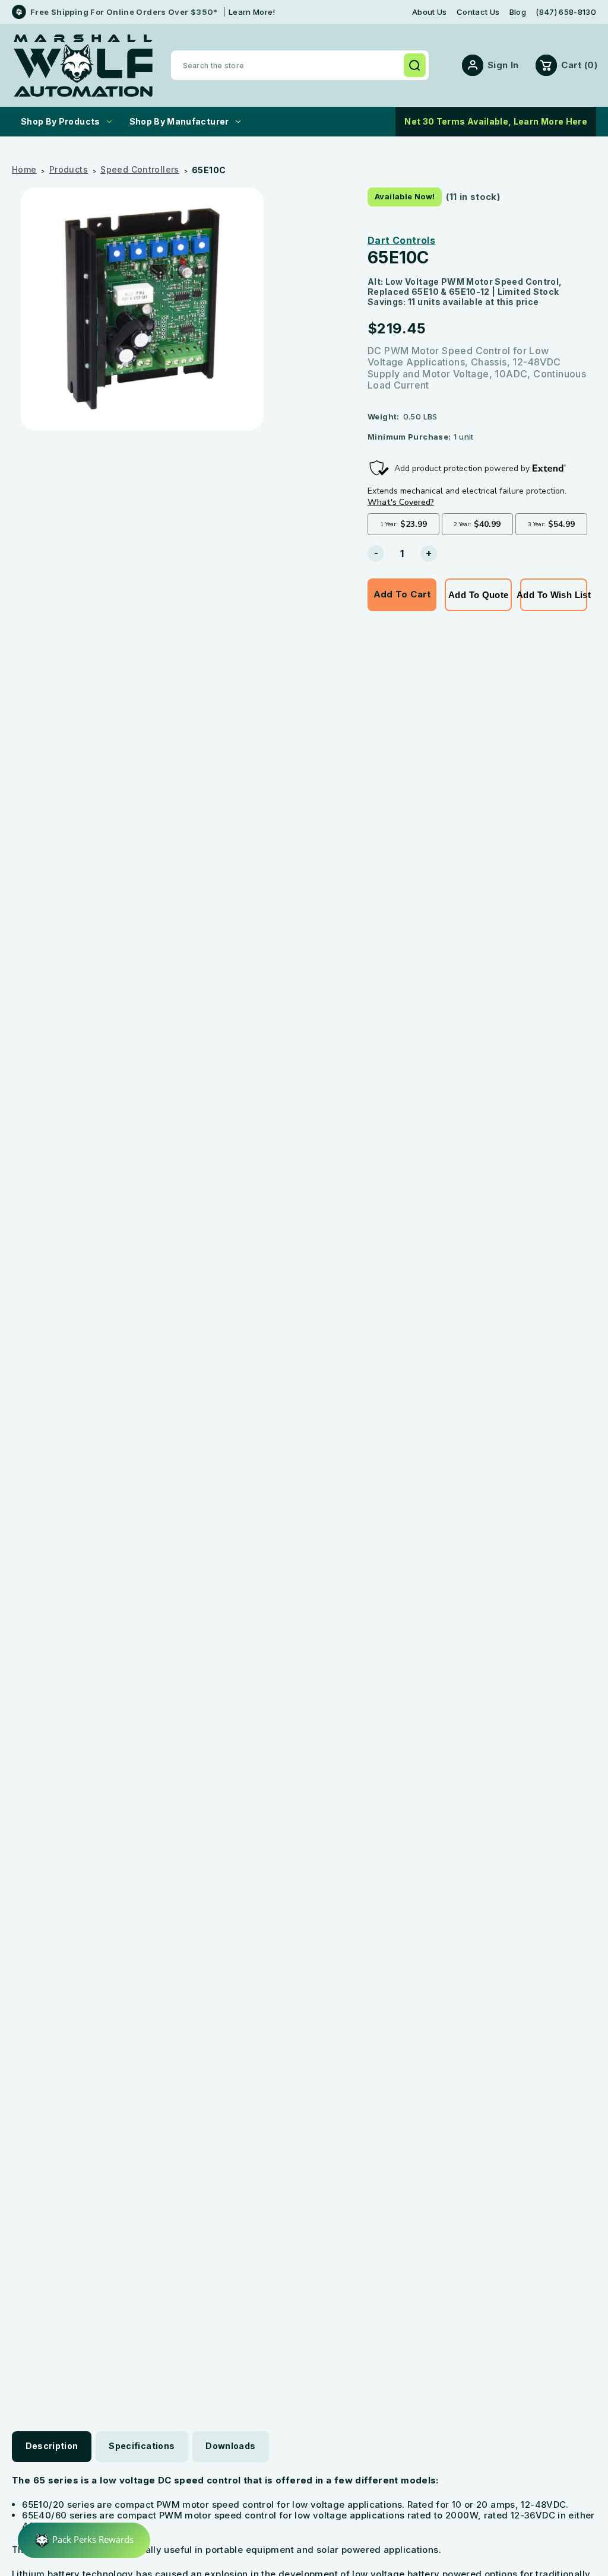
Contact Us (478, 12)
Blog (518, 12)
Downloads (230, 2446)
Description (52, 2446)
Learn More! (252, 12)
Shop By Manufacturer (179, 121)
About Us (430, 12)
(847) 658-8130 (566, 12)
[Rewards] (84, 2540)
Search (414, 65)
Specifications (142, 2446)
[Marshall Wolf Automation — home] (83, 66)
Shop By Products (61, 121)
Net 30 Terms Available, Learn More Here (496, 121)
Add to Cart (402, 594)
